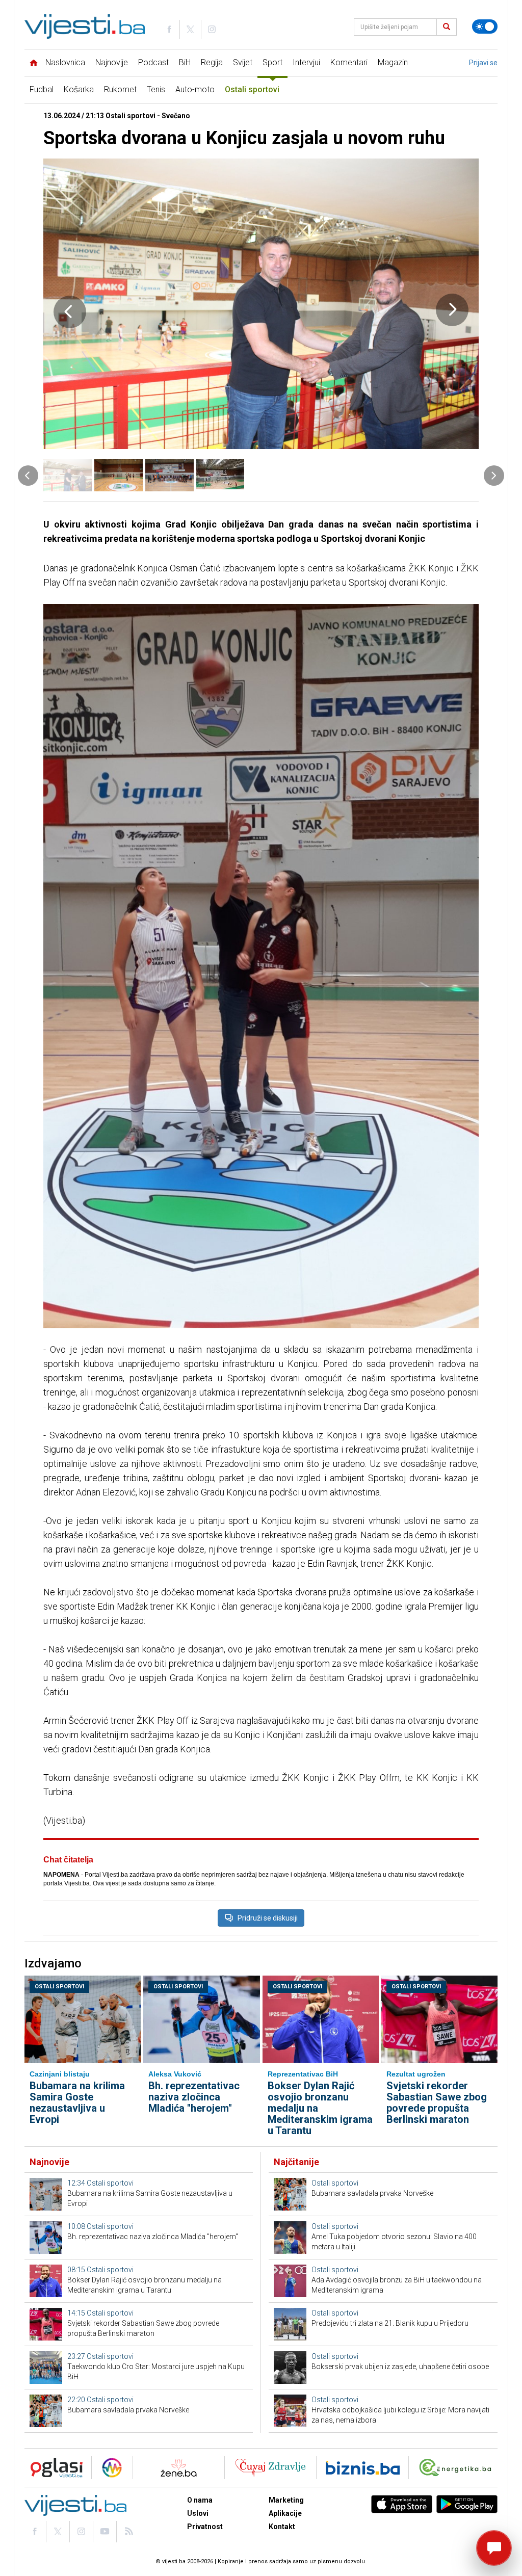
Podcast (153, 62)
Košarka (79, 89)
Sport (272, 62)
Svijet (243, 62)
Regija (212, 62)
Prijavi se (483, 63)
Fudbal (42, 89)
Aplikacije (285, 2513)
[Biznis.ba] (363, 2468)
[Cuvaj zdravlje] (270, 2468)
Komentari (349, 62)
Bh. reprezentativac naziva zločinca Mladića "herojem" (194, 2097)
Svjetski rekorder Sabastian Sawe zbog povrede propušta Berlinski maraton (437, 2102)
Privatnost (205, 2527)
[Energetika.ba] (458, 2468)
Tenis (156, 89)
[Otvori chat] (494, 2548)
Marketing (286, 2500)
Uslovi (198, 2513)
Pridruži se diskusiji (268, 1918)
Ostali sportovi (252, 89)
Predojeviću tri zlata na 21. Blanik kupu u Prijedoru (390, 2323)
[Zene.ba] (179, 2468)
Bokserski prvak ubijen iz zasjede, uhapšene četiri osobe (400, 2367)
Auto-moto (195, 89)
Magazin (393, 62)
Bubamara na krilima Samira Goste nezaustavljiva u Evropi (77, 2102)
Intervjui (306, 62)
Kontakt (282, 2527)
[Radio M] (54, 2468)
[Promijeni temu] (485, 27)
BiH (185, 62)
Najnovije (112, 62)
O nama (200, 2500)
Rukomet (120, 89)
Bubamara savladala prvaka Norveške (128, 2410)
